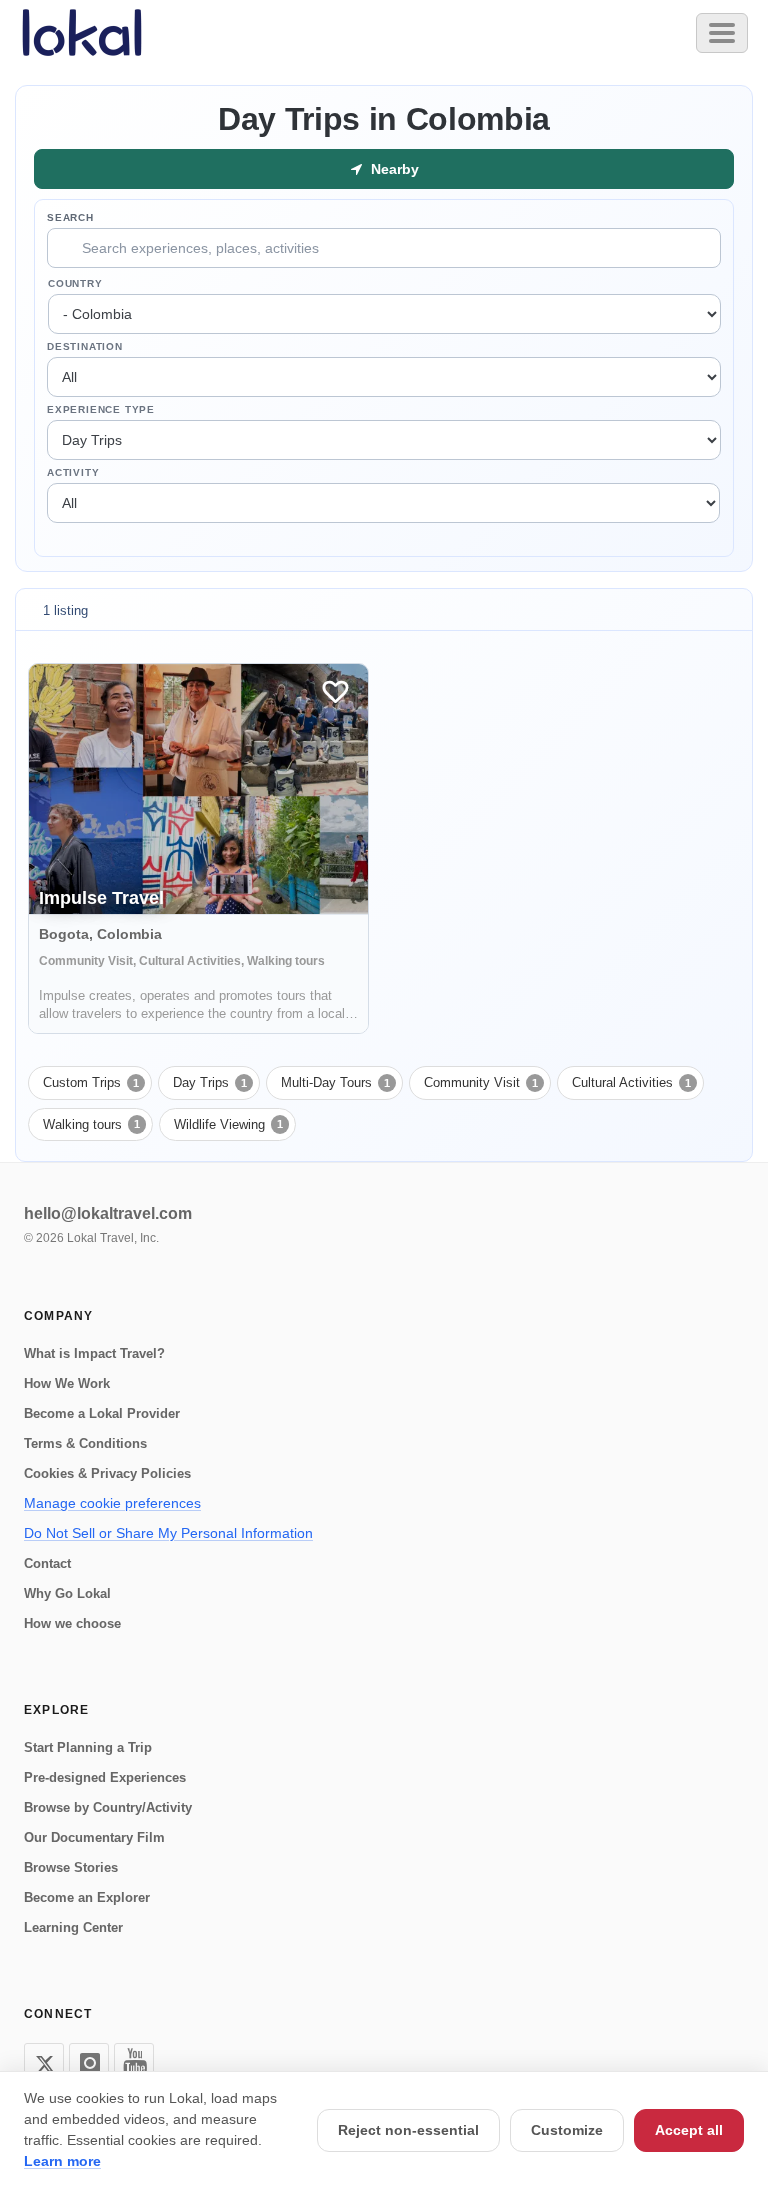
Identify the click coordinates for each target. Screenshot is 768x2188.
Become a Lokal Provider (102, 1413)
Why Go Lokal (67, 1593)
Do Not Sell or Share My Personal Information (168, 1533)
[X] (44, 2063)
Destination (85, 346)
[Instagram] (89, 2063)
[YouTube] (134, 2063)
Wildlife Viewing (228, 1124)
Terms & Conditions (85, 1443)
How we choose (72, 1623)
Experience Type (101, 409)
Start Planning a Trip (88, 1747)
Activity (73, 472)
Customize (567, 2130)
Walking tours (91, 1124)
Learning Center (73, 1927)
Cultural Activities (631, 1082)
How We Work (67, 1383)
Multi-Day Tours (335, 1082)
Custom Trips (91, 1082)
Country (75, 283)
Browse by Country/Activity (108, 1807)
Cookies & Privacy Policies (107, 1473)
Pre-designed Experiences (105, 1777)
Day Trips (210, 1082)
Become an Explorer (87, 1897)
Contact (47, 1563)
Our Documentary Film (94, 1837)
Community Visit (481, 1082)
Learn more (62, 2161)
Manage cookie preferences (112, 1503)
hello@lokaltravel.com (108, 1213)
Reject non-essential (408, 2130)
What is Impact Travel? (94, 1353)
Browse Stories (71, 1867)
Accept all (689, 2130)
